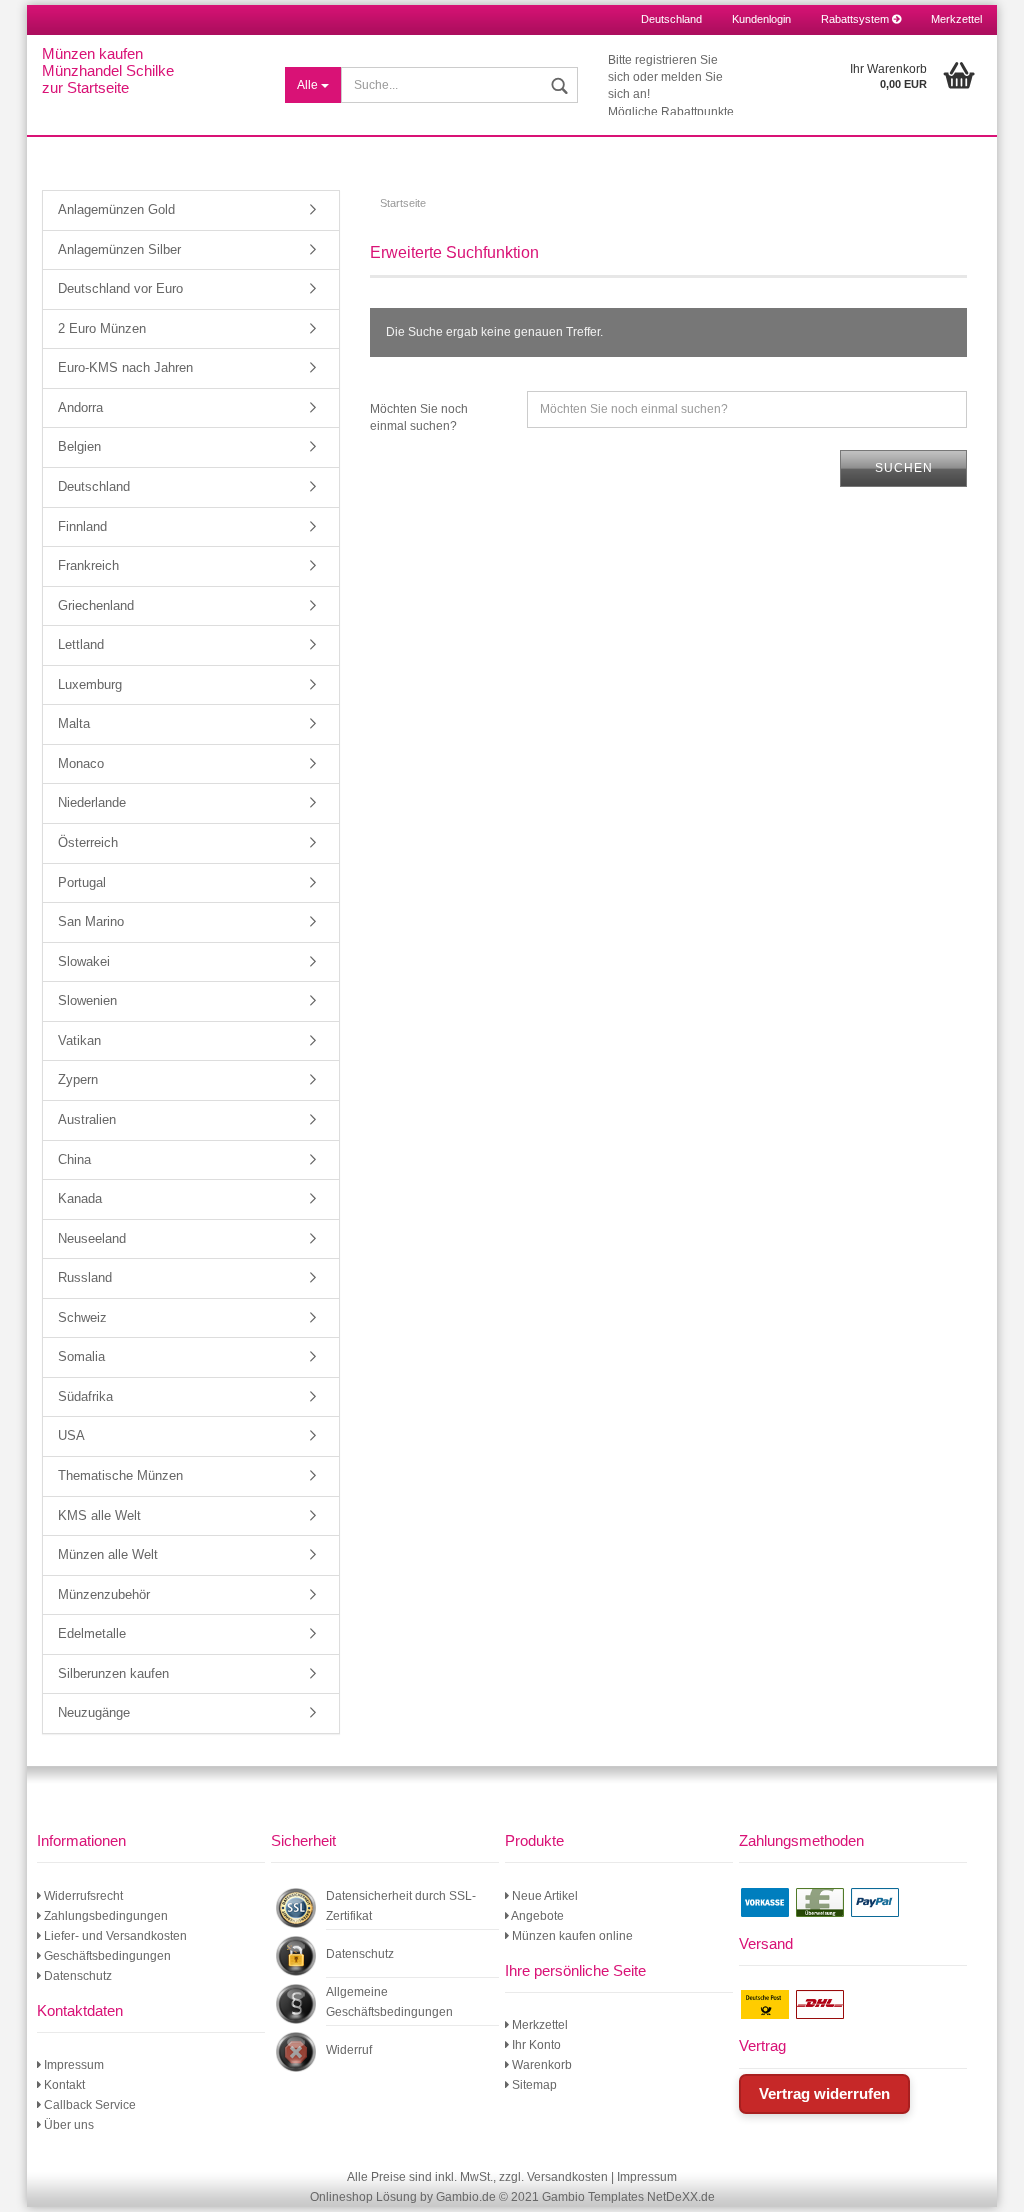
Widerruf (349, 2050)
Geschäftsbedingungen (106, 1956)
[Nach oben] (984, 2182)
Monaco (81, 763)
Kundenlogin (761, 19)
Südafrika (85, 1396)
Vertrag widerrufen (824, 2093)
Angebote (536, 1916)
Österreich (88, 842)
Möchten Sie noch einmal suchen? (419, 417)
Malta (74, 723)
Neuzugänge (94, 1712)
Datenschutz (76, 1976)
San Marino (91, 921)
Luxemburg (90, 684)
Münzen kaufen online (571, 1936)
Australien (87, 1119)
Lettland (81, 644)
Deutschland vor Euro (120, 288)
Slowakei (84, 961)
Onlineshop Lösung (363, 2197)
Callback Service (88, 2105)
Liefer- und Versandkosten (114, 1936)
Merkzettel (956, 19)
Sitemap (533, 2085)
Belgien (79, 446)
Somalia (81, 1356)
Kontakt (63, 2085)
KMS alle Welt (99, 1515)
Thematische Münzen (120, 1475)
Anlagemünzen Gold (116, 209)
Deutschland (94, 486)
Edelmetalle (92, 1633)
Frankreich (88, 565)
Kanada (80, 1198)
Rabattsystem (856, 19)
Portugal (82, 882)
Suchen (904, 468)
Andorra (80, 407)
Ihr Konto (535, 2045)
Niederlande (92, 802)
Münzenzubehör (104, 1594)
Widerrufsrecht (82, 1896)
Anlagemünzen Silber (119, 249)
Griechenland (96, 605)
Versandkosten (567, 2177)
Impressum (72, 2065)
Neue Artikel (543, 1896)
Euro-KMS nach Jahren (125, 367)
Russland (85, 1277)
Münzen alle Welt (108, 1554)
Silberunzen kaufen (113, 1673)
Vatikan (79, 1040)
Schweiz (82, 1317)
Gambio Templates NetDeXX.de (628, 2197)
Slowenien (87, 1000)
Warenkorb (540, 2065)
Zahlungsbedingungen (104, 1916)
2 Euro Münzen (102, 328)
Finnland (82, 526)
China (74, 1159)
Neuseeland (92, 1238)
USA (71, 1435)
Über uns (67, 2125)
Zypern (78, 1079)
